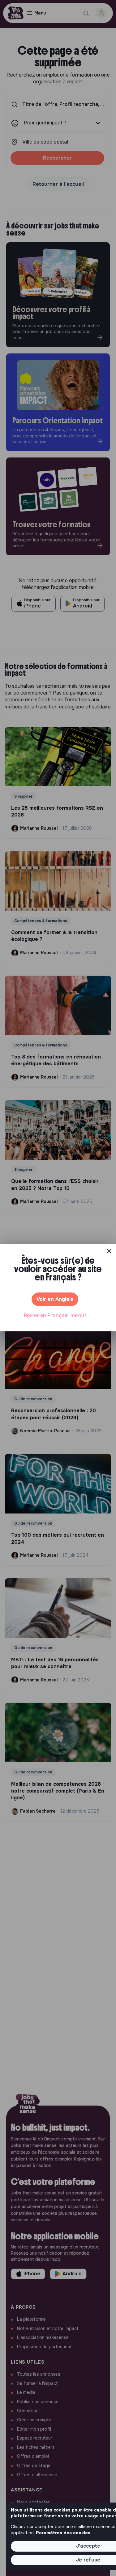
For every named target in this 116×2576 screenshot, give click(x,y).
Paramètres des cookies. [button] (64, 2533)
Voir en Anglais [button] (55, 1299)
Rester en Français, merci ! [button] (55, 1315)
